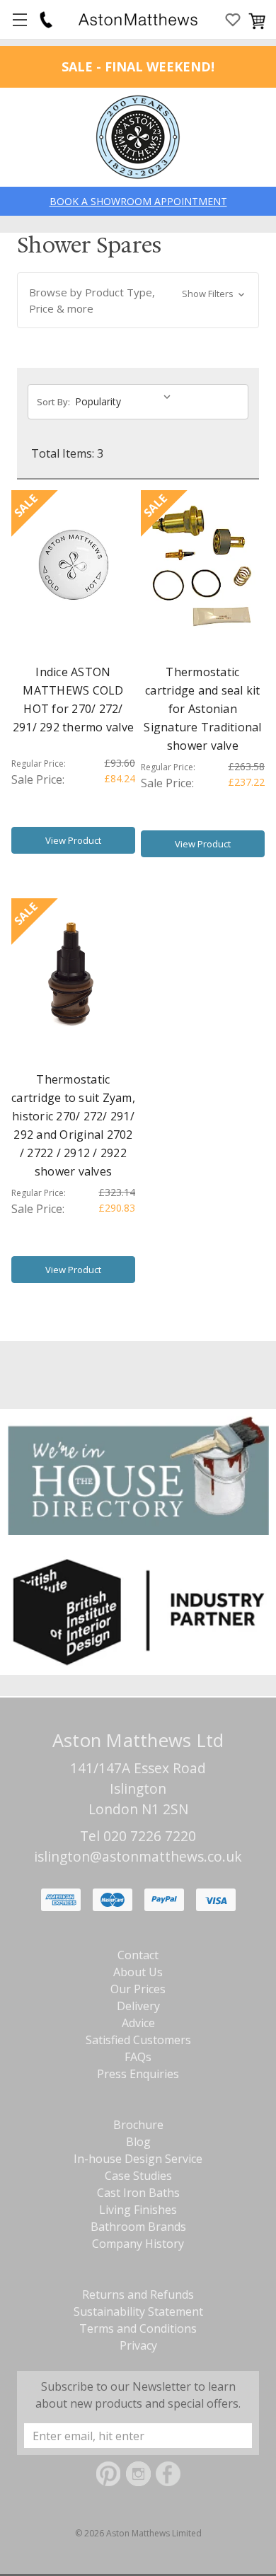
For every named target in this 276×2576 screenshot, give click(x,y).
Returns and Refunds (138, 2294)
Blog (138, 2142)
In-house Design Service (138, 2159)
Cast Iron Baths (138, 2193)
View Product (73, 840)
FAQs (138, 2057)
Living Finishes (138, 2210)
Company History (138, 2244)
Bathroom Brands (138, 2227)
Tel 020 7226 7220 (138, 1836)
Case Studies (138, 2176)
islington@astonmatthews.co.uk (138, 1856)
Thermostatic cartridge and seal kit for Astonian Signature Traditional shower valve (202, 709)
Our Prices (138, 1989)
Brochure (138, 2125)
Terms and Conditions (138, 2328)
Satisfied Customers (138, 2040)
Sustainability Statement (138, 2311)
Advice (138, 2023)
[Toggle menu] (19, 19)
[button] (138, 300)
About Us (138, 1972)
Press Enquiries (138, 2074)
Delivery (138, 2006)
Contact (138, 1955)
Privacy (138, 2345)
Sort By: (53, 402)
